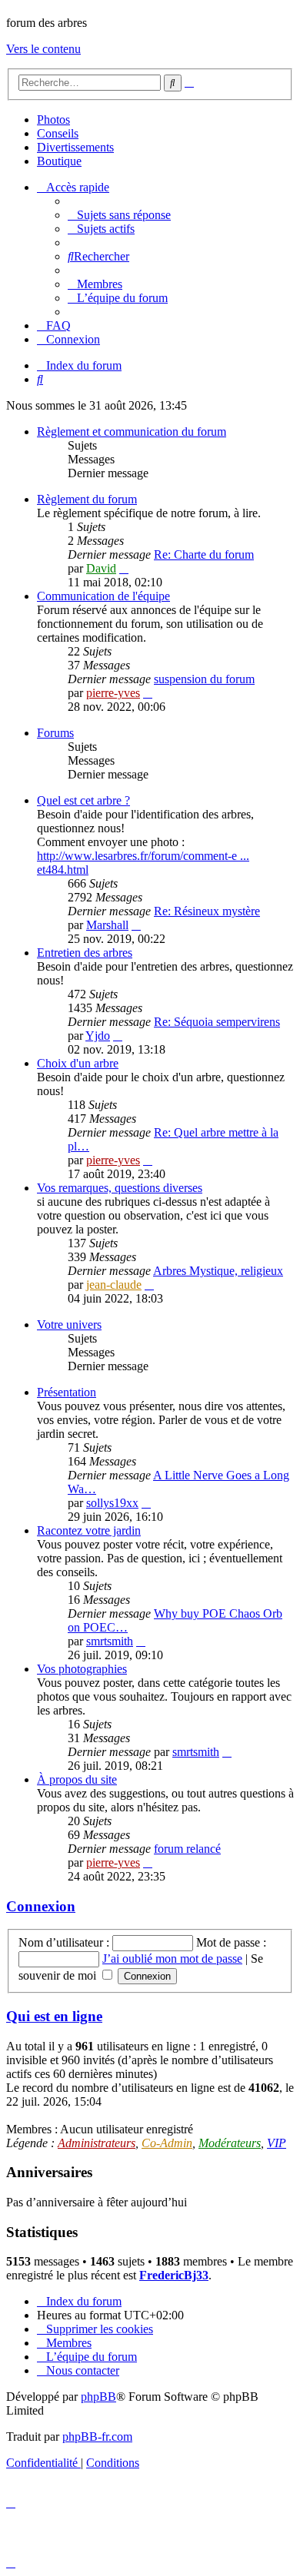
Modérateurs (230, 2143)
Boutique (59, 161)
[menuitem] (119, 215)
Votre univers (69, 1325)
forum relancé (187, 1849)
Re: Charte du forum (204, 554)
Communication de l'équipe (103, 596)
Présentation (67, 1392)
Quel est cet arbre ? (83, 800)
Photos (53, 120)
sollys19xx (112, 1503)
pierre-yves (113, 693)
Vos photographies (82, 1669)
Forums (55, 733)
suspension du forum (204, 679)
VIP (277, 2143)
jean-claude (114, 1285)
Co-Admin (167, 2143)
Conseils (58, 133)
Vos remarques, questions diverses (120, 1188)
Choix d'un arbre (78, 1063)
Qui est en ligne (54, 2016)
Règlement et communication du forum (132, 432)
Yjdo (98, 1036)
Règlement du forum (87, 499)
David (101, 568)
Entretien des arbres (85, 953)
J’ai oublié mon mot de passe (172, 1959)
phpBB (98, 2397)
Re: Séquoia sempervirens (217, 1022)
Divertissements (75, 147)
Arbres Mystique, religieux (218, 1271)
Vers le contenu (43, 49)
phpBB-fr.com (97, 2437)
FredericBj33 (174, 2275)
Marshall (107, 925)
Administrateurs (97, 2143)
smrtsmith (110, 1641)
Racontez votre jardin (89, 1530)
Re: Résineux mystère (207, 911)
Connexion (41, 1906)
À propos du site (77, 1779)
